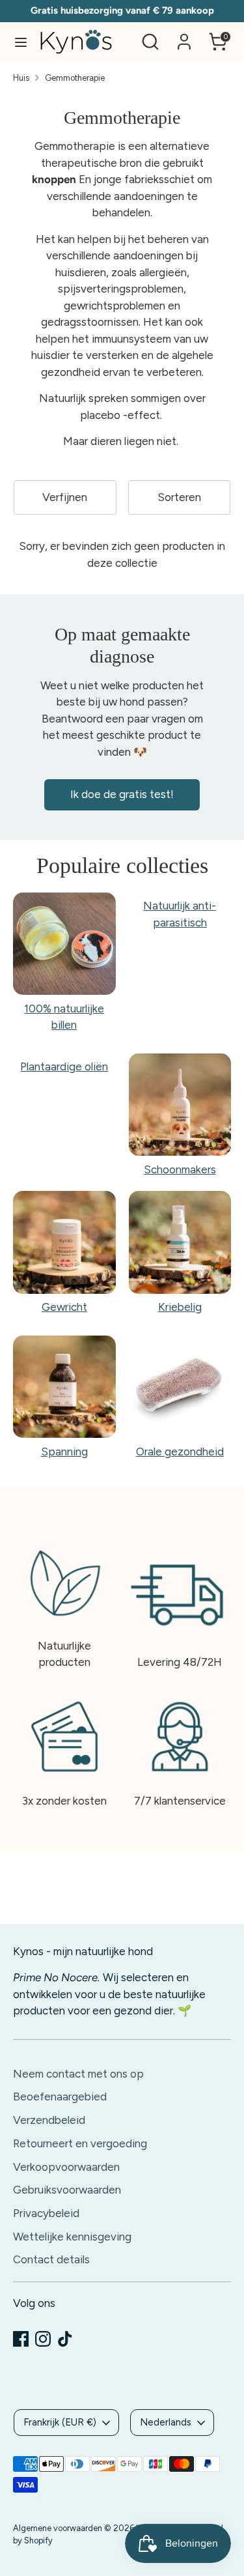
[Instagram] (43, 2339)
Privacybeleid (46, 2213)
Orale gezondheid (180, 1452)
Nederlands (166, 2422)
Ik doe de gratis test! (122, 794)
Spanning (64, 1452)
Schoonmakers (180, 1169)
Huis (21, 78)
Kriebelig (180, 1307)
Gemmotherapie (75, 78)
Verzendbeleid (49, 2120)
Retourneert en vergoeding (80, 2143)
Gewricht (64, 1307)
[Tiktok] (65, 2339)
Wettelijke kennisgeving (72, 2237)
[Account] (184, 36)
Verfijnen (65, 497)
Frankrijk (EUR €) (60, 2422)
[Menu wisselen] (21, 42)
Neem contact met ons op (78, 2074)
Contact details (51, 2259)
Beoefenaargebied (60, 2097)
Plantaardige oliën (64, 1066)
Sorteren (179, 497)
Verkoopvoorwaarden (66, 2167)
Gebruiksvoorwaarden (67, 2190)
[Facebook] (21, 2339)
